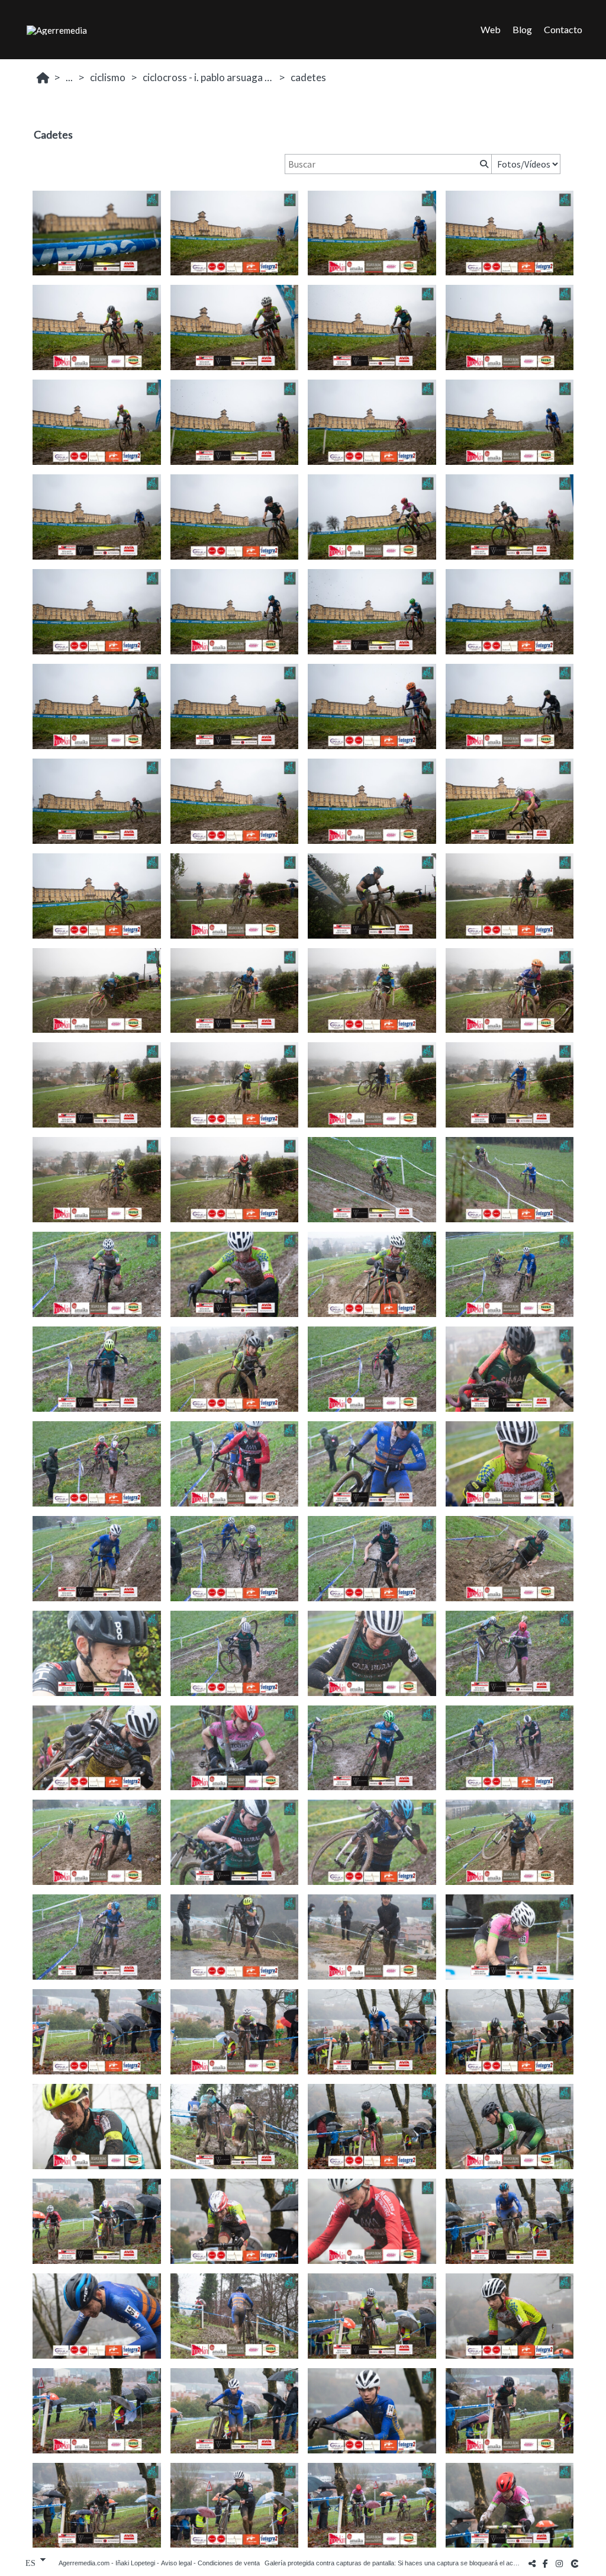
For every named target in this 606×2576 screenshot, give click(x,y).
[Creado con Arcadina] (576, 2563)
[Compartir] (532, 2563)
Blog (522, 29)
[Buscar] (483, 164)
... (69, 77)
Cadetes (308, 77)
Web (491, 29)
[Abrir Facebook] (546, 2563)
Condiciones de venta (229, 2563)
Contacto (563, 29)
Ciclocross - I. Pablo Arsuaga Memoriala (209, 77)
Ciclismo (108, 77)
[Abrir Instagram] (559, 2563)
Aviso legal (176, 2563)
